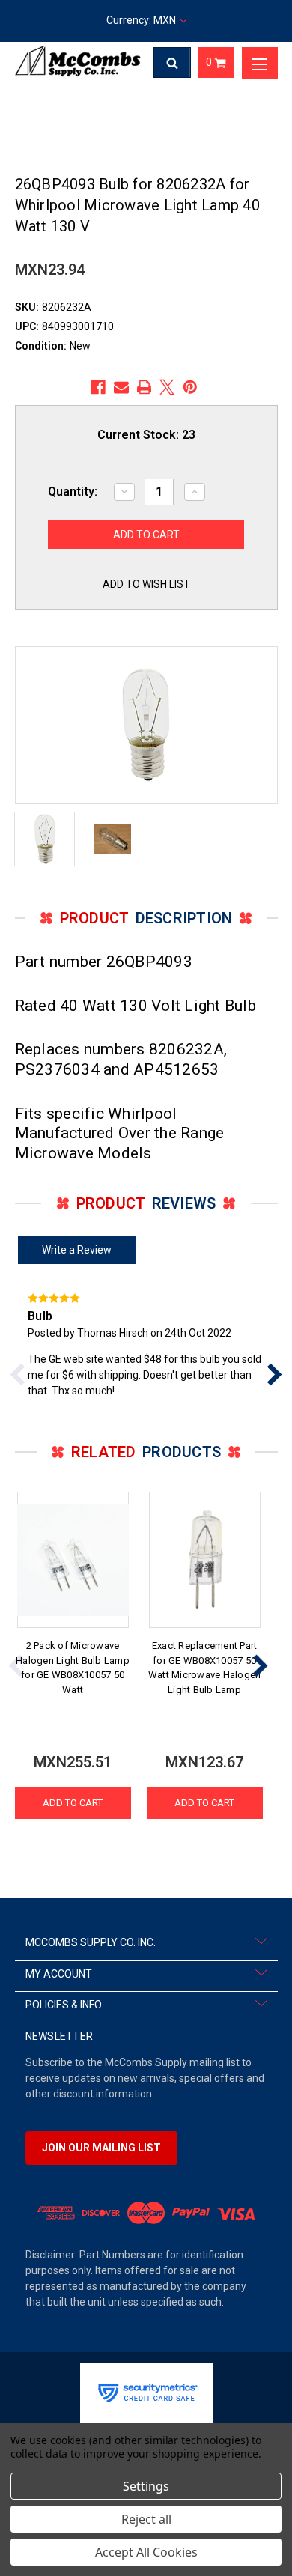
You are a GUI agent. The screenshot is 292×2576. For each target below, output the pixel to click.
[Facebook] (98, 387)
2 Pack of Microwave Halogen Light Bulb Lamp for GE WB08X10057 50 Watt (73, 1668)
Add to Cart (73, 1803)
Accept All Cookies (146, 2552)
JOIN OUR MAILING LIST (101, 2148)
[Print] (145, 387)
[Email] (121, 387)
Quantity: (73, 492)
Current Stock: (146, 435)
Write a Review (77, 1250)
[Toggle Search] (172, 63)
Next (260, 1666)
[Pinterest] (190, 387)
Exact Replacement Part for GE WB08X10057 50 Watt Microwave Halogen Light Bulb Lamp (205, 1668)
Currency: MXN (142, 20)
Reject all (146, 2519)
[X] (167, 387)
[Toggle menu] (260, 63)
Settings (146, 2486)
